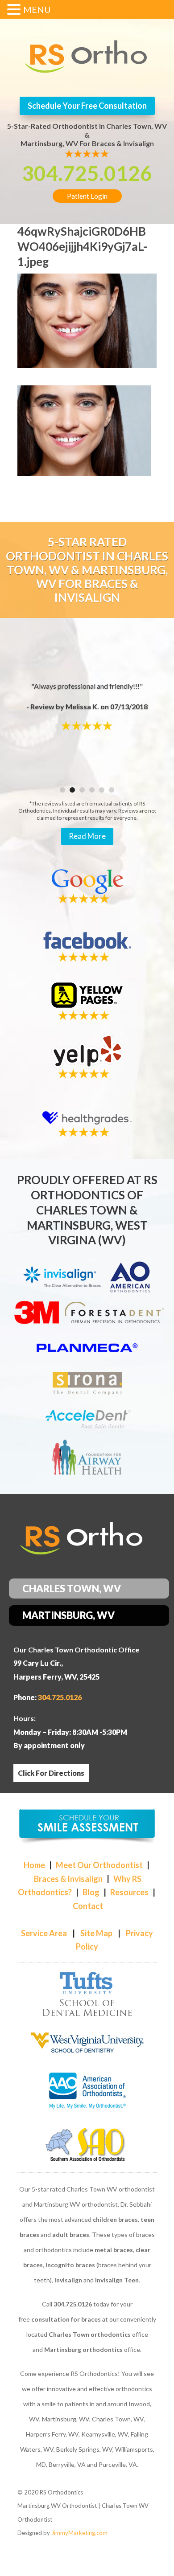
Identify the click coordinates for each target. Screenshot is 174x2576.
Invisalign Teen (117, 2280)
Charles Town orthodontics (90, 2334)
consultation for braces (66, 2319)
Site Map (96, 1933)
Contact (88, 1906)
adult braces (71, 2235)
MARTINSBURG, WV (68, 1615)
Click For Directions (51, 1773)
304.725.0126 (87, 173)
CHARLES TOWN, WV (72, 1589)
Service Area (44, 1933)
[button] (15, 11)
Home (34, 1865)
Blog (91, 1892)
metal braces (114, 2250)
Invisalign (68, 2280)
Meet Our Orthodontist (99, 1865)
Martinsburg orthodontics (83, 2349)
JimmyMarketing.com (79, 2533)
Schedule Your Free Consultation (87, 106)
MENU (37, 9)
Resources (129, 1892)
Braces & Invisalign (68, 1879)
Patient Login (87, 196)
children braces (115, 2219)
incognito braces (70, 2265)
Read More (87, 836)
